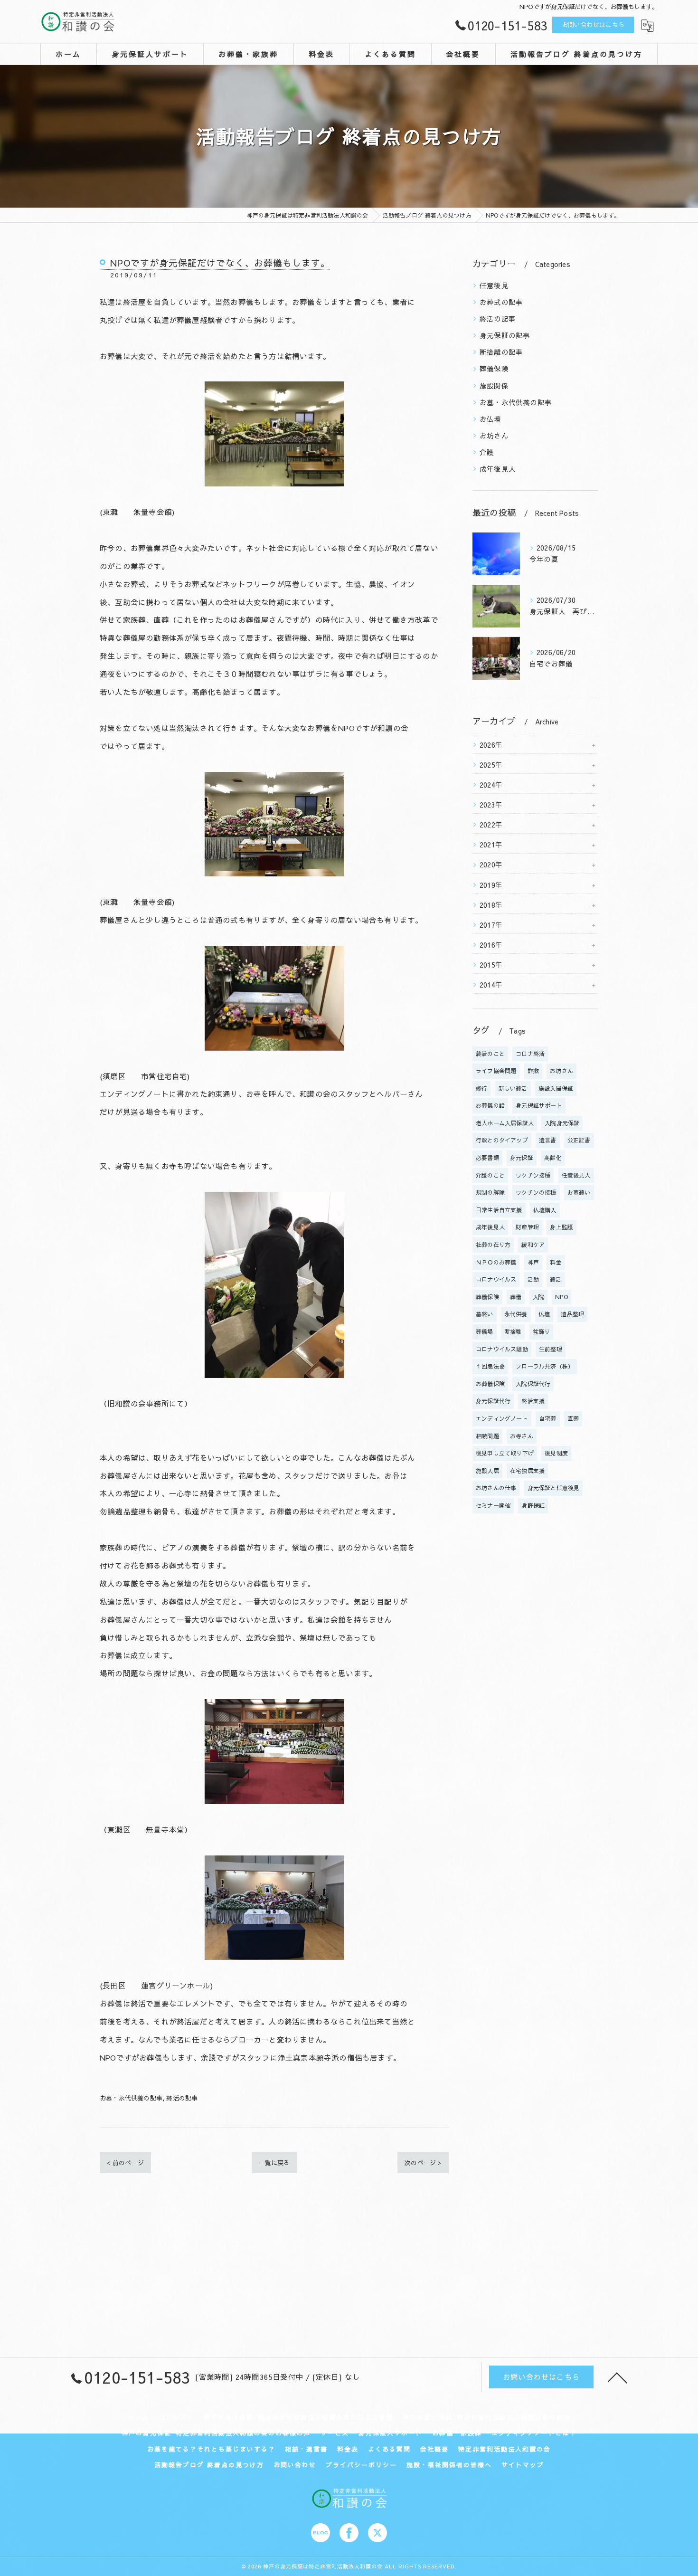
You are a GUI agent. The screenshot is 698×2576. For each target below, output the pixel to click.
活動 (533, 1279)
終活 (556, 1279)
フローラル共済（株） (545, 1366)
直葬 (573, 1418)
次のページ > (423, 2163)
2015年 (491, 965)
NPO (561, 1297)
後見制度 (556, 1453)
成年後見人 (498, 469)
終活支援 (533, 1401)
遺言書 (548, 1140)
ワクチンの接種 (536, 1192)
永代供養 (516, 1314)
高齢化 (553, 1158)
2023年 (491, 805)
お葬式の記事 (501, 302)
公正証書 (579, 1140)
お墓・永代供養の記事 (131, 2098)
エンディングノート (502, 1418)
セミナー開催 (493, 1505)
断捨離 (513, 1331)
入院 (538, 1297)
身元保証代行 (493, 1401)
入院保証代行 (533, 1384)
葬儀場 (485, 1331)
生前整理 (551, 1349)
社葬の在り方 (493, 1245)
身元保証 (522, 1158)
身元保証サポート (539, 1105)
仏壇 (544, 1314)
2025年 (491, 765)
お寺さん (522, 1436)
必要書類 (487, 1158)
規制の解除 (490, 1192)
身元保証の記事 (505, 335)
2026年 (491, 745)
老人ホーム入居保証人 (505, 1123)
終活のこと (490, 1054)
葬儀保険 (494, 369)
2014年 (491, 985)
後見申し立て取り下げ (505, 1453)
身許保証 (533, 1505)
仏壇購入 (545, 1210)
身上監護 (561, 1227)
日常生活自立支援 (499, 1210)
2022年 (491, 825)
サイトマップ (523, 2465)
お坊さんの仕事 (496, 1488)
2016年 (491, 945)
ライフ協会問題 (496, 1071)
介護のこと (490, 1175)
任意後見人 (576, 1175)
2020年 (491, 865)
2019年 (491, 885)
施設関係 (494, 386)
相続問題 (487, 1436)
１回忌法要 (490, 1366)
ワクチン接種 (533, 1175)
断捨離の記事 (501, 352)
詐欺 (533, 1071)
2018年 (491, 905)
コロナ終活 (530, 1054)
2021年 (491, 845)
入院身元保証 (562, 1123)
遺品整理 (572, 1314)
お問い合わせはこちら (593, 25)
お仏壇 (490, 419)
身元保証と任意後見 (554, 1488)
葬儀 (516, 1297)
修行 (481, 1088)
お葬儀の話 (490, 1105)
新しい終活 (513, 1088)
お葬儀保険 (490, 1384)
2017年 (491, 925)
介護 (487, 452)
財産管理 (527, 1227)
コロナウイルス (496, 1279)
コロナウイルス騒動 (502, 1349)
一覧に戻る (274, 2163)
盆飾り (542, 1331)
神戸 (533, 1262)
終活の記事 (182, 2098)
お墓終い (579, 1192)
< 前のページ (125, 2163)
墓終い (485, 1314)
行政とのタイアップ (502, 1140)
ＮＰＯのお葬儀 (496, 1262)
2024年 (491, 785)
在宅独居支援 (527, 1471)
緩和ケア (533, 1245)
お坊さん (494, 436)
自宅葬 (548, 1418)
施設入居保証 (556, 1088)
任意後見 (494, 285)
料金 (556, 1262)
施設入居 (487, 1471)
